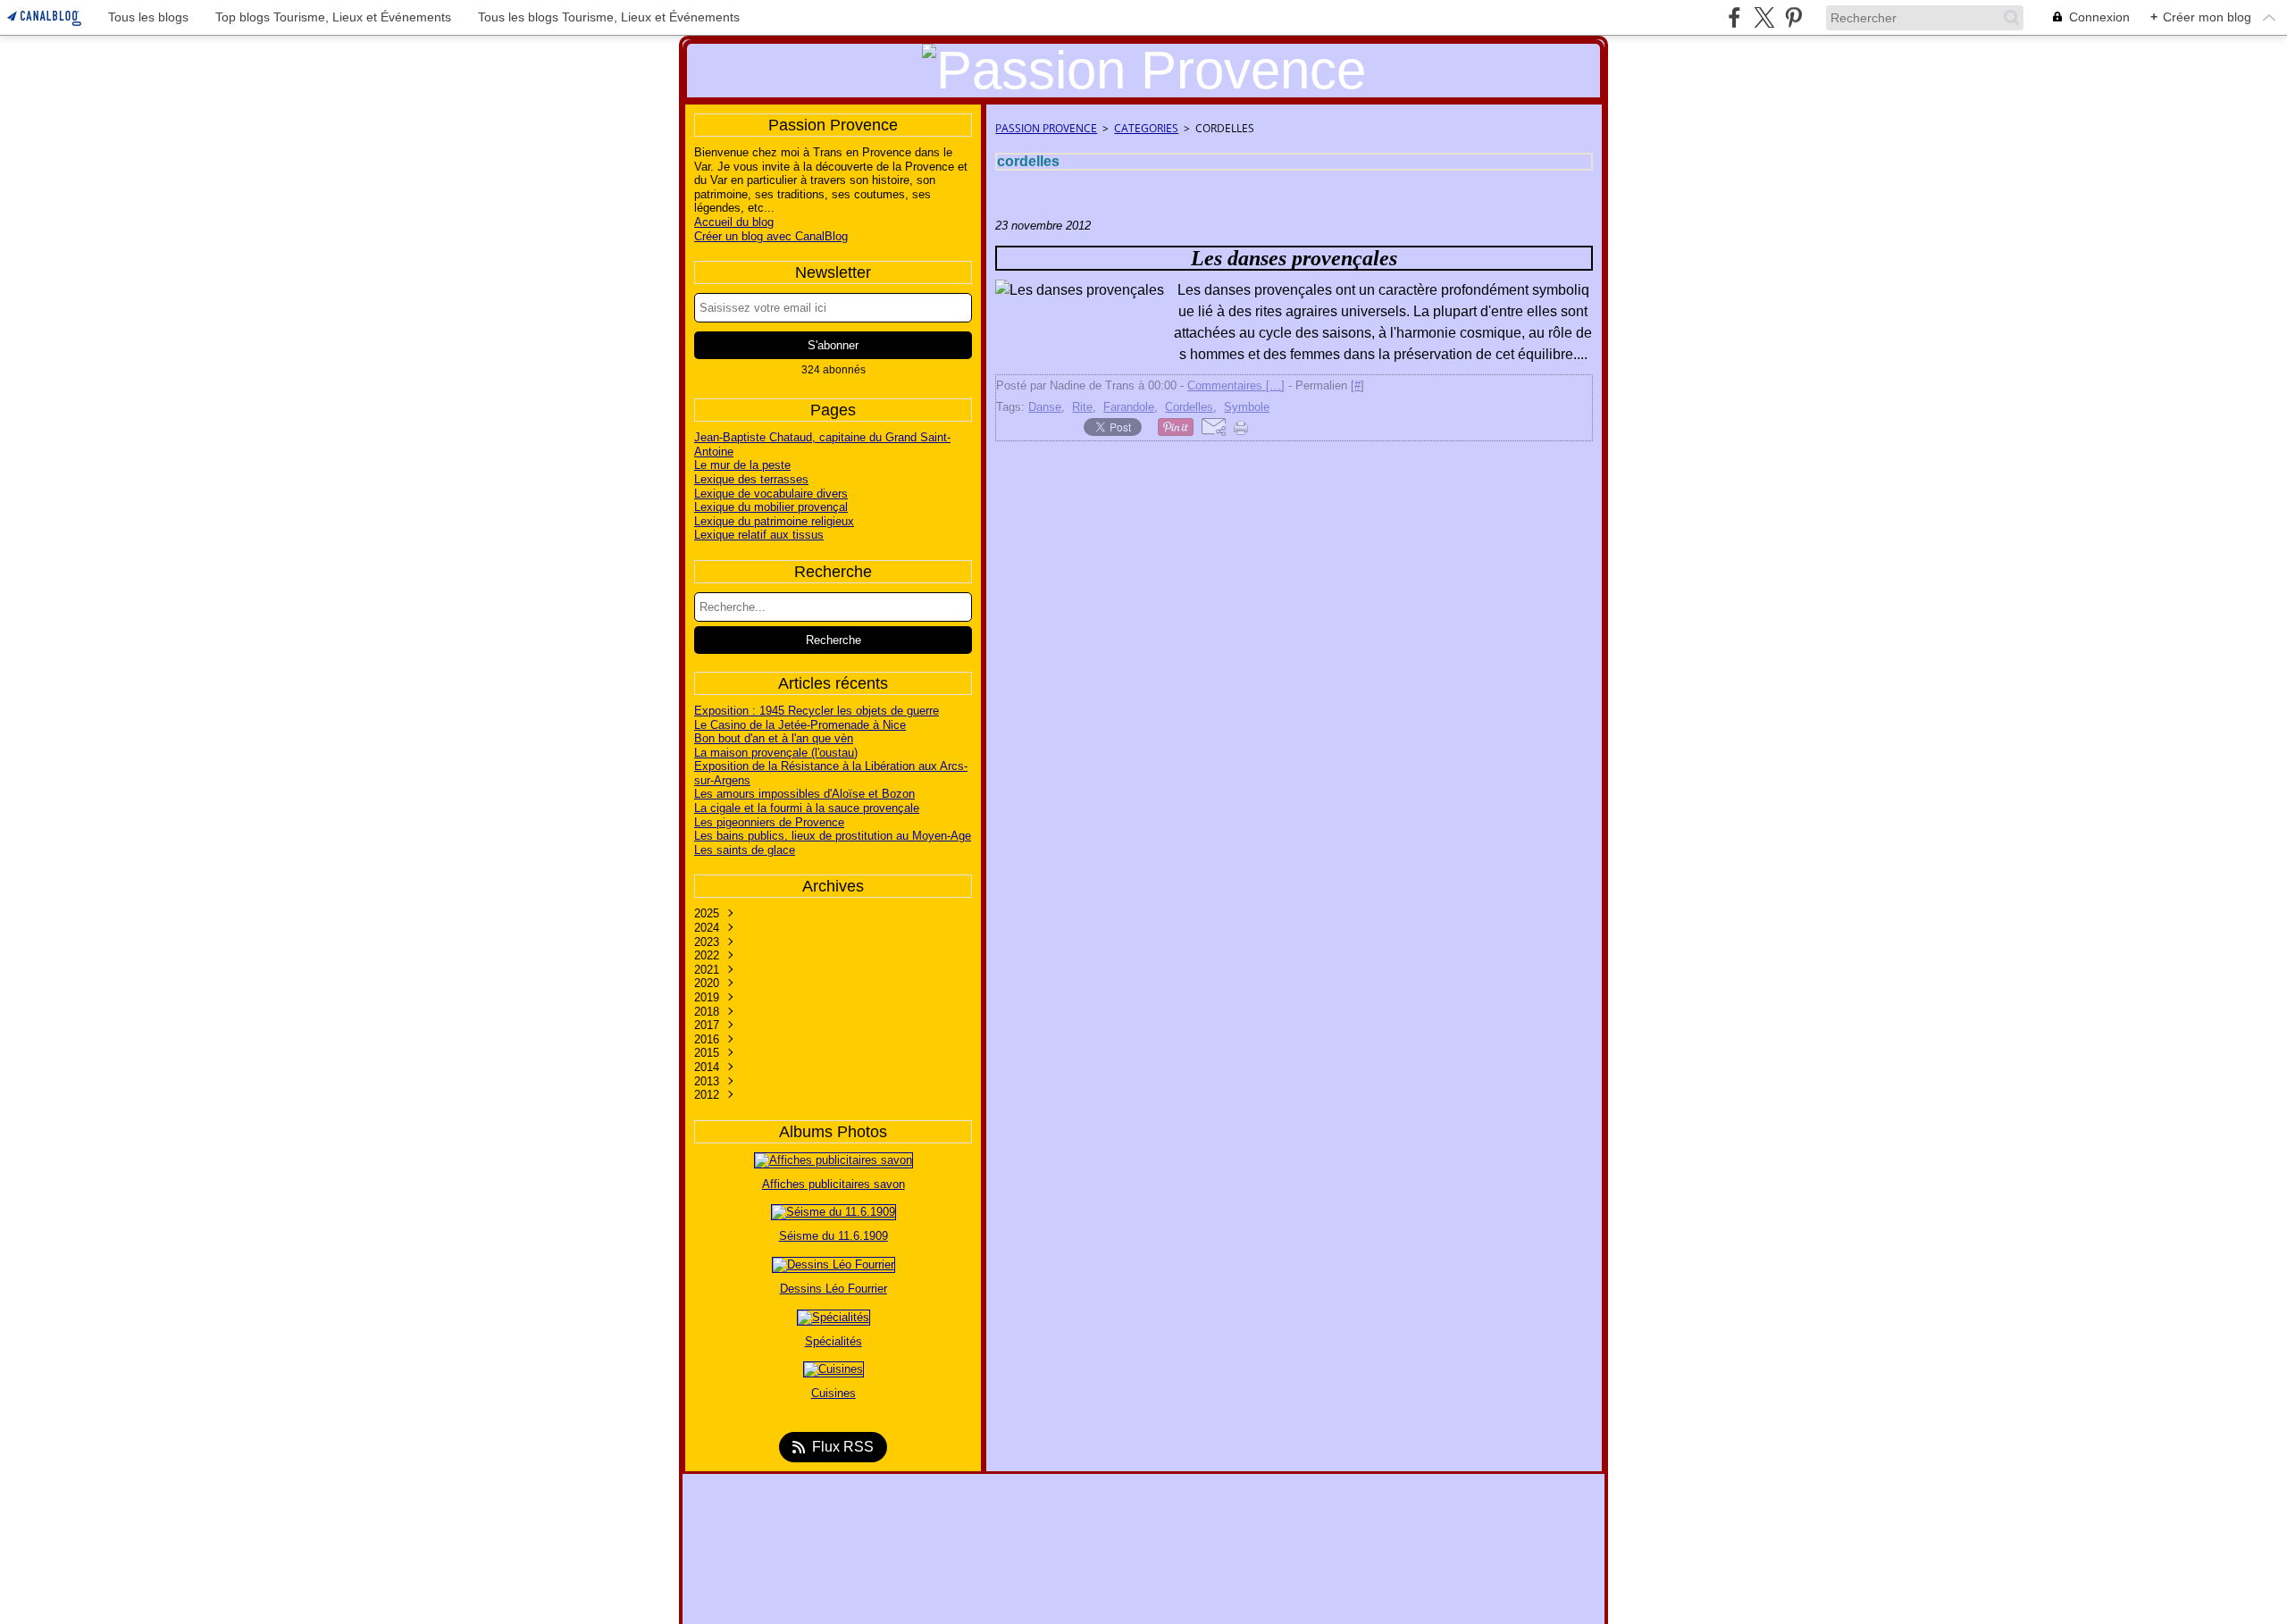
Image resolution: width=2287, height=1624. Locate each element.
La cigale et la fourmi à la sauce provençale (807, 808)
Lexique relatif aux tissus (759, 535)
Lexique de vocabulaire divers (771, 494)
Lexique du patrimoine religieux (774, 521)
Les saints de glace (745, 850)
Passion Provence (1046, 128)
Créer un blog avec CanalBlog (771, 236)
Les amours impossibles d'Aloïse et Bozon (804, 794)
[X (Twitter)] (1764, 17)
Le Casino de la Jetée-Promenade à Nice (800, 725)
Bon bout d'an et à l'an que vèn (774, 738)
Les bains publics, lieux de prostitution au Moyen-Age (833, 836)
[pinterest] (1793, 17)
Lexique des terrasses (751, 479)
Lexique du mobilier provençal (771, 507)
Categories (1146, 128)
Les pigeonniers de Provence (769, 822)
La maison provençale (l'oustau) (776, 753)
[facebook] (1734, 17)
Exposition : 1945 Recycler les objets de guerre (817, 711)
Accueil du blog (734, 222)
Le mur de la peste (742, 465)
